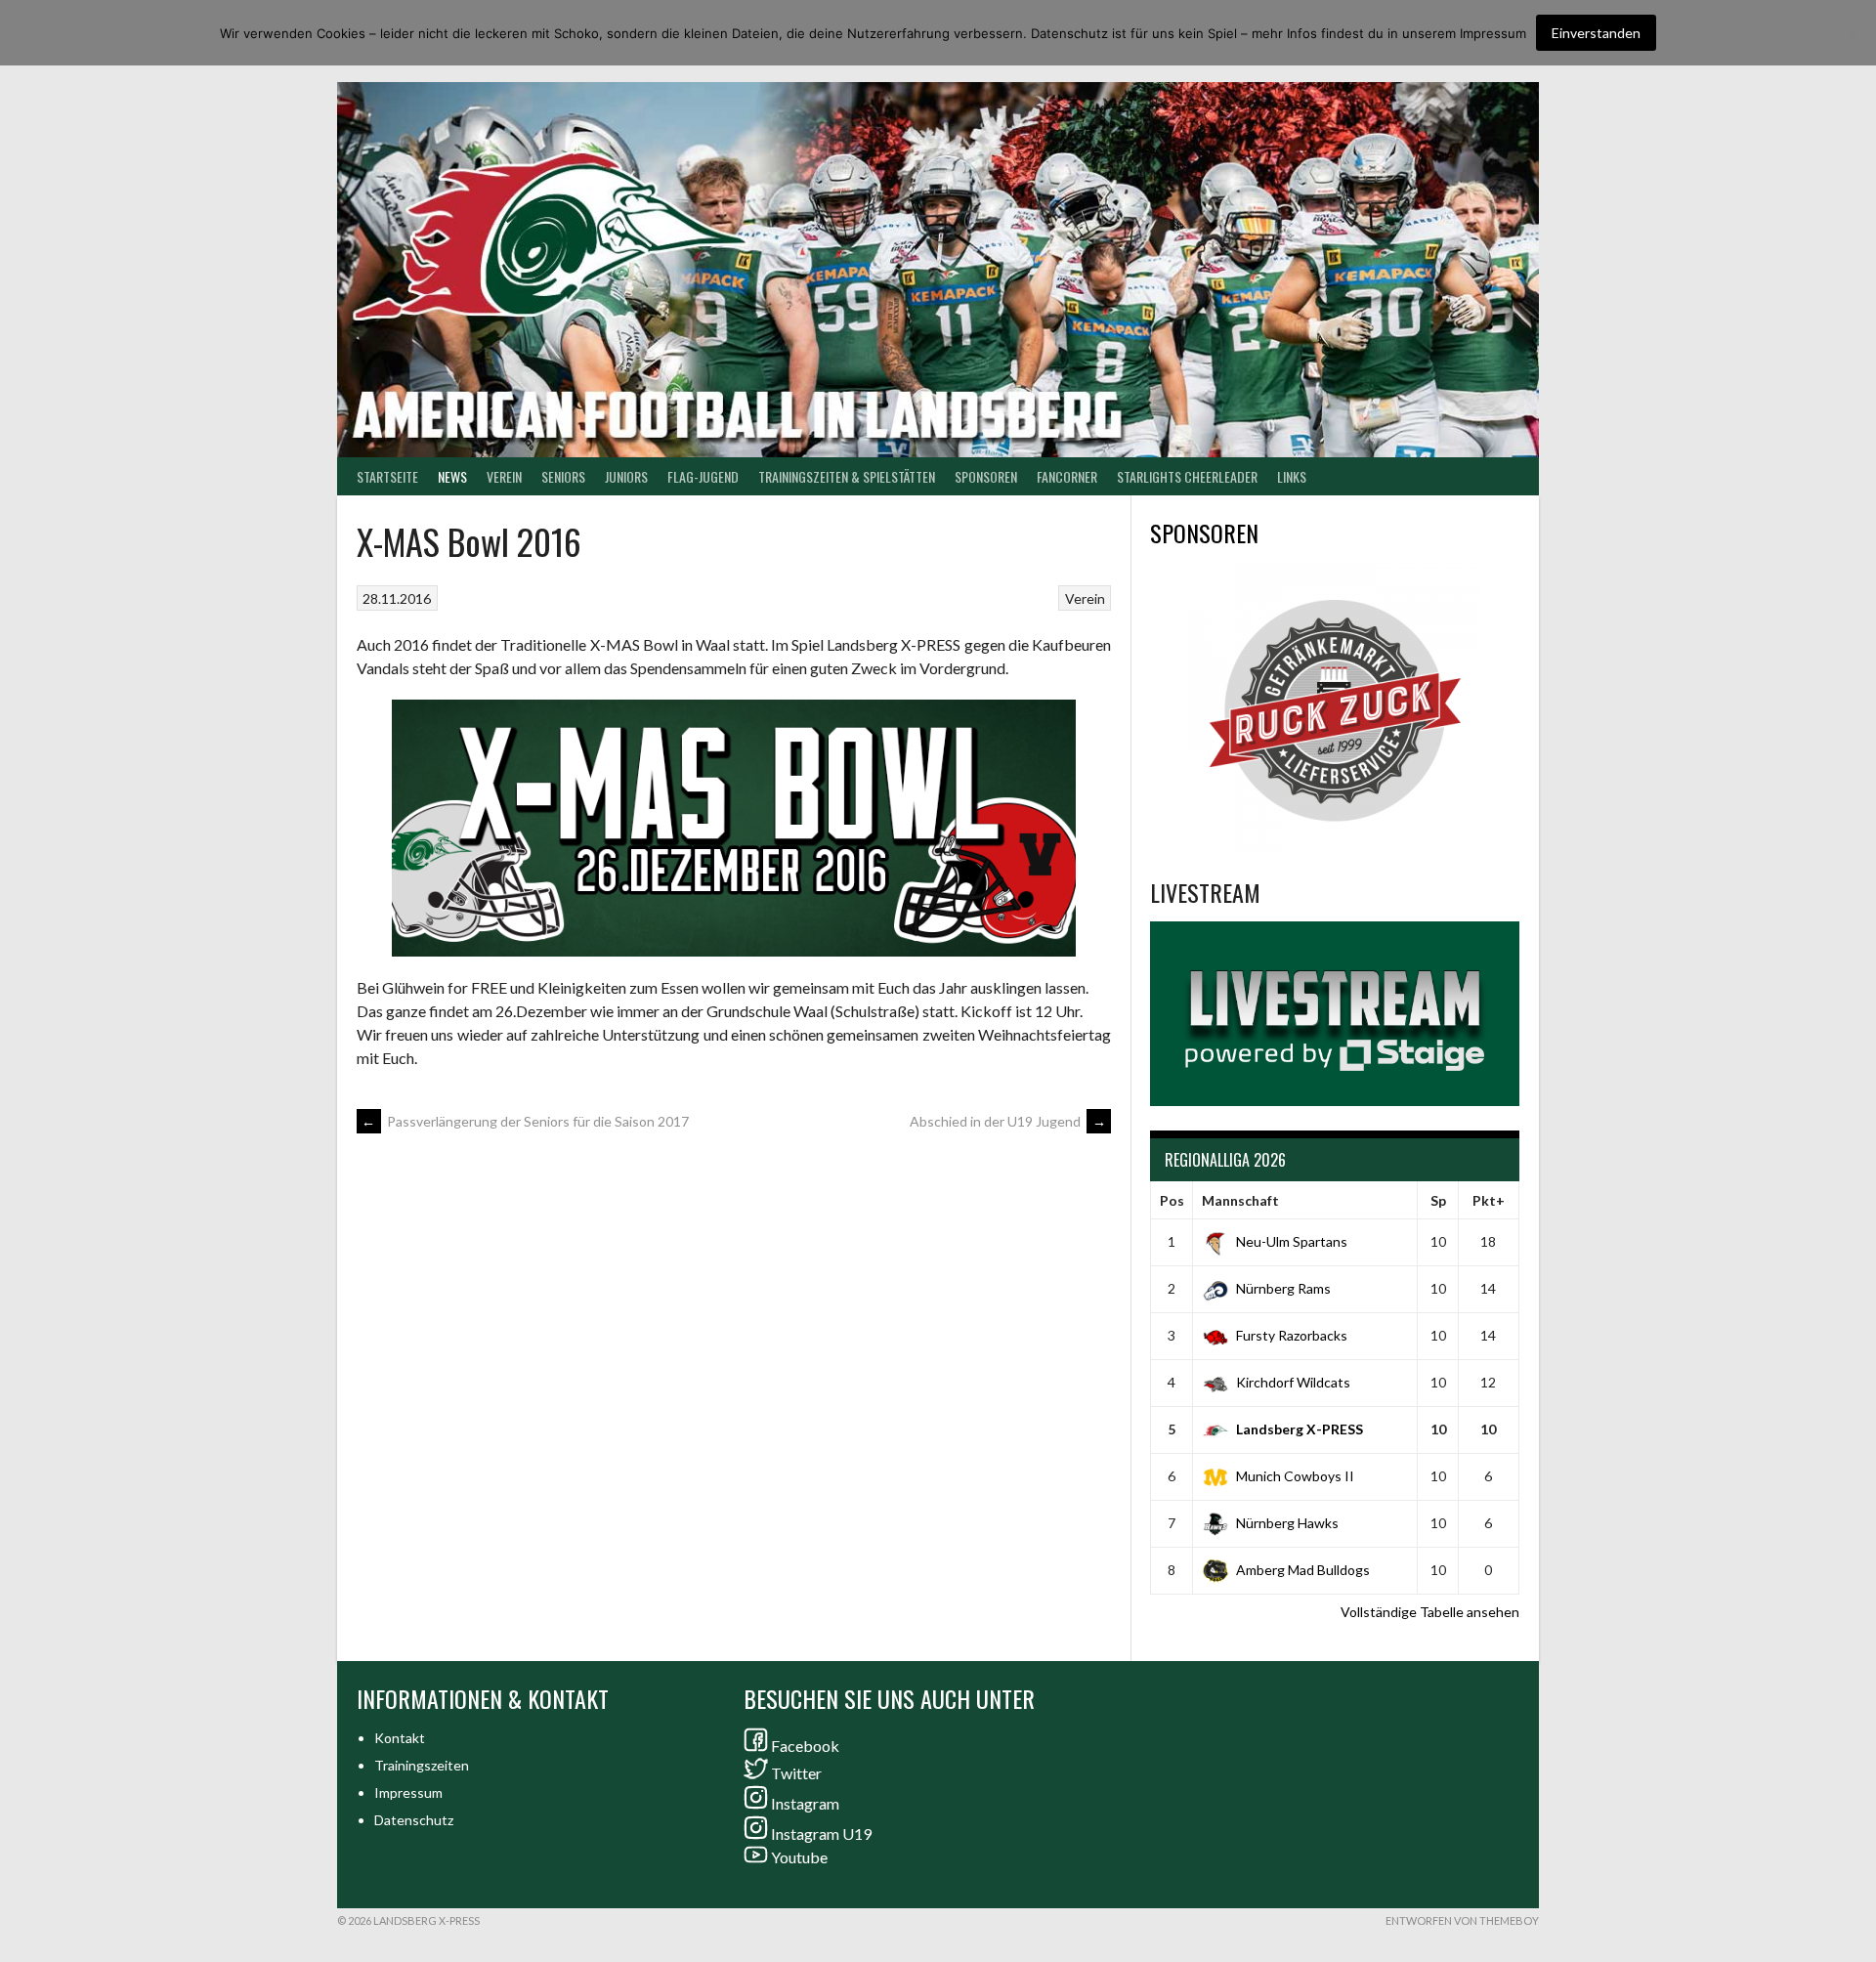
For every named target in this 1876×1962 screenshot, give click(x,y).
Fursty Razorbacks (1292, 1335)
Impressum (408, 1792)
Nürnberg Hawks (1287, 1523)
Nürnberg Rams (1283, 1288)
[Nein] (1852, 33)
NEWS (452, 476)
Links (1292, 476)
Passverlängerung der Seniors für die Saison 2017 (525, 1121)
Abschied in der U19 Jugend (1008, 1121)
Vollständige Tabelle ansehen (1430, 1612)
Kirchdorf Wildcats (1293, 1382)
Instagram (805, 1803)
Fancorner (1067, 476)
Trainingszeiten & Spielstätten (847, 476)
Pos (1172, 1200)
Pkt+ (1489, 1200)
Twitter (796, 1773)
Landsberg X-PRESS (1300, 1429)
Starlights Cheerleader (1187, 476)
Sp (1438, 1200)
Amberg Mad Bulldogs (1303, 1570)
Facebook (805, 1746)
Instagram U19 (821, 1834)
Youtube (799, 1857)
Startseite (387, 476)
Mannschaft (1240, 1200)
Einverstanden (1596, 33)
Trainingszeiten (422, 1765)
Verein (504, 476)
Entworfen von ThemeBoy (1462, 1920)
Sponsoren (986, 476)
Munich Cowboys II (1295, 1476)
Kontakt (400, 1738)
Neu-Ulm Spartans (1292, 1241)
